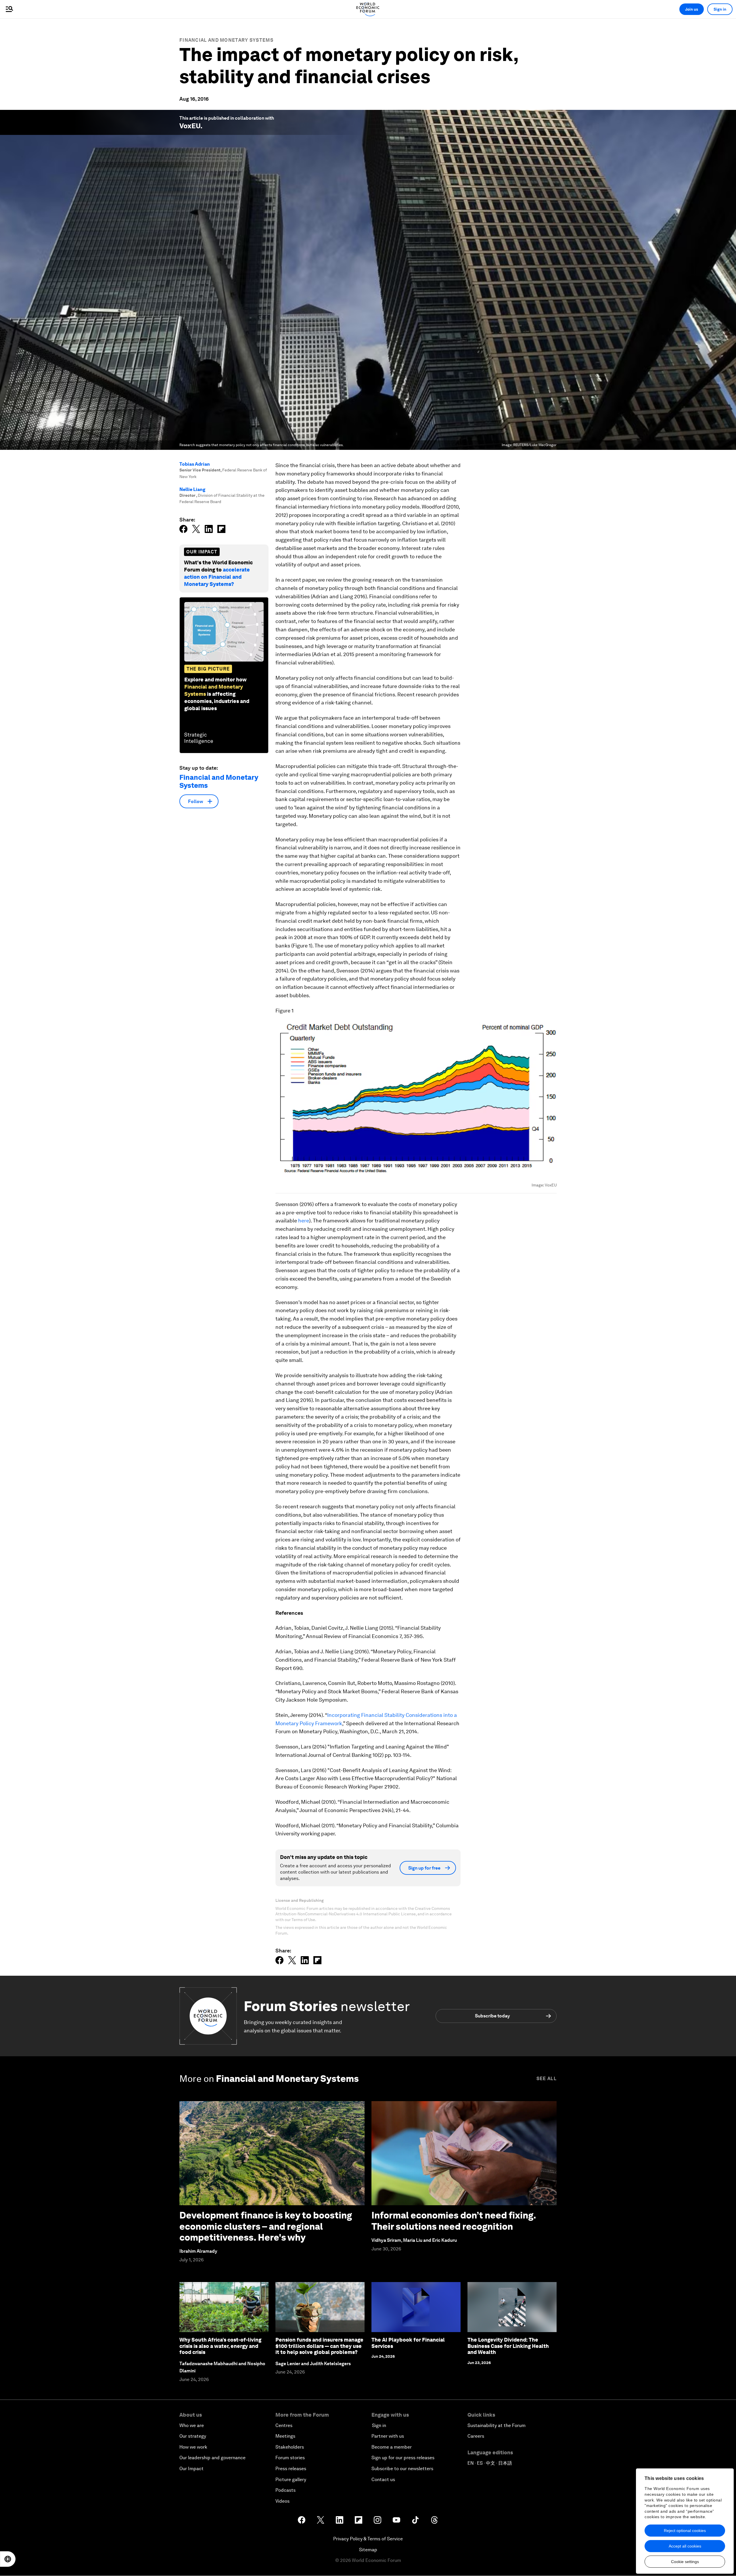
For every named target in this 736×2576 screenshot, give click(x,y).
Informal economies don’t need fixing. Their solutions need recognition (454, 2221)
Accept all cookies (685, 2546)
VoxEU (190, 126)
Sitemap (368, 2550)
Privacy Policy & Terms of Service (368, 2539)
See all (547, 2079)
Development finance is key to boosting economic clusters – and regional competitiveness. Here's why (266, 2226)
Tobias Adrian (195, 464)
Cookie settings (685, 2562)
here (304, 1221)
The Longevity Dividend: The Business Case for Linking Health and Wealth (508, 2346)
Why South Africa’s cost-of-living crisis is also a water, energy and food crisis (220, 2346)
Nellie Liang (192, 489)
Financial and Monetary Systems (226, 40)
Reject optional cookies (685, 2531)
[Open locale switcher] (8, 2559)
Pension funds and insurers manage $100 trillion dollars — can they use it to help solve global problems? (319, 2346)
